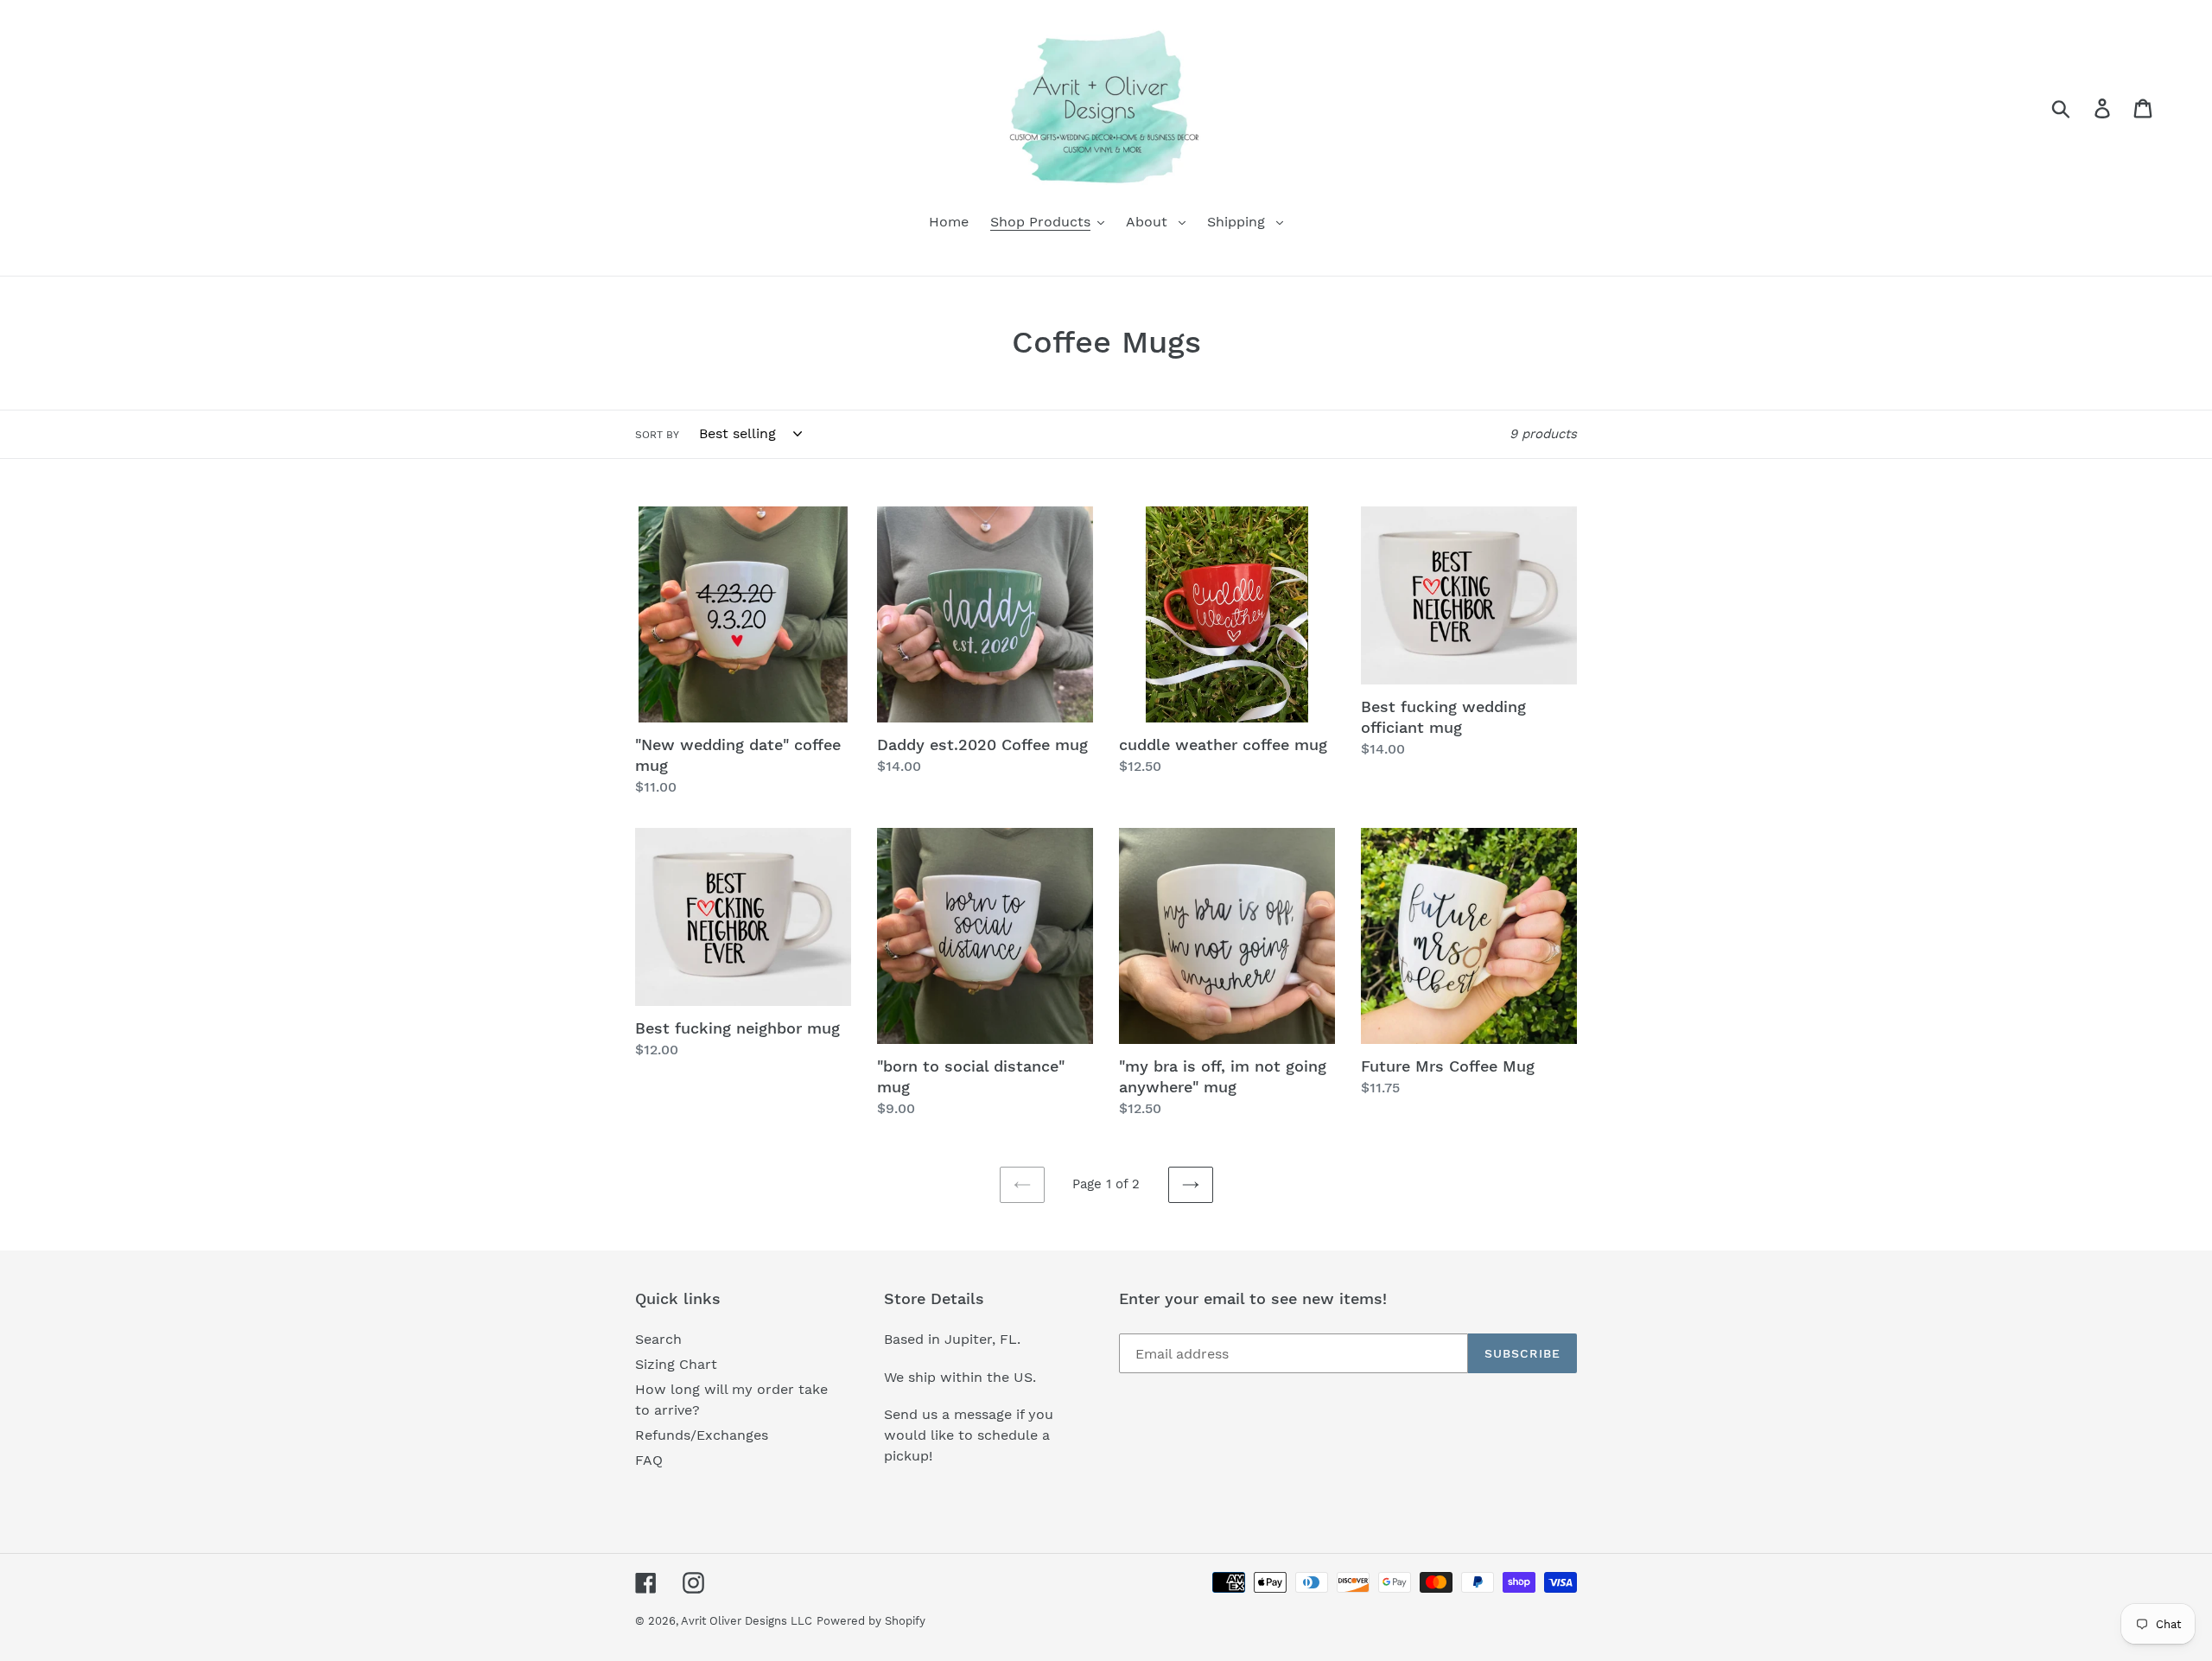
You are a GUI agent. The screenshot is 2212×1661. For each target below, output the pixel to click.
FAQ (649, 1460)
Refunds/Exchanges (702, 1435)
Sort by (657, 435)
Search (658, 1339)
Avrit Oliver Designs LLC (747, 1621)
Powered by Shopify (871, 1621)
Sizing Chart (676, 1364)
